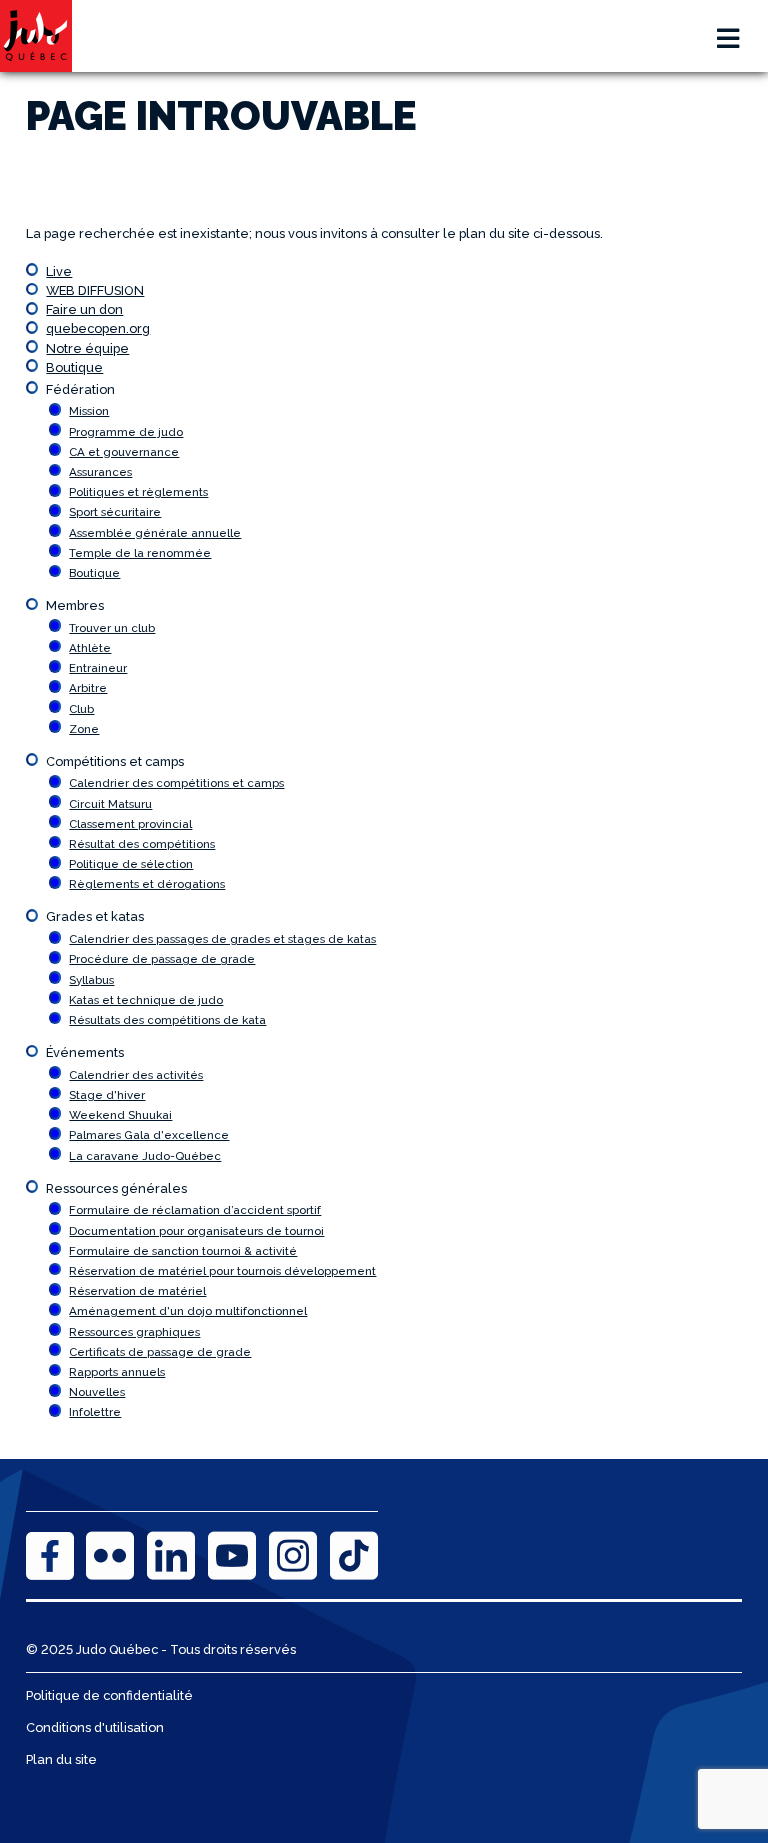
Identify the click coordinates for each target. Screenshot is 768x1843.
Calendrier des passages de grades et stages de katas (222, 939)
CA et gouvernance (124, 452)
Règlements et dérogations (147, 884)
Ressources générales (116, 1188)
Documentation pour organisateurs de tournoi (196, 1231)
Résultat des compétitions (142, 844)
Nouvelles (97, 1392)
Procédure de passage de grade (162, 959)
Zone (84, 729)
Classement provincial (130, 824)
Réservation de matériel (137, 1291)
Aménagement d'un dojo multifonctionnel (188, 1311)
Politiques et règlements (138, 492)
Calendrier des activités (136, 1075)
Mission (89, 411)
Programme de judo (126, 432)
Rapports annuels (117, 1372)
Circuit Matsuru (110, 804)
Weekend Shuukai (120, 1115)
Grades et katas (95, 916)
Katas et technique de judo (146, 1000)
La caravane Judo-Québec (145, 1156)
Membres (75, 605)
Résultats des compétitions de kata (167, 1020)
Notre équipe (87, 348)
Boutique (74, 367)
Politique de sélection (131, 864)
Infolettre (95, 1412)
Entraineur (98, 668)
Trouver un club (112, 628)
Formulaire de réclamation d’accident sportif (195, 1210)
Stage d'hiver (107, 1095)
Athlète (90, 648)
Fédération (80, 389)
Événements (85, 1052)
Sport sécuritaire (115, 512)
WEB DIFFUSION (95, 290)
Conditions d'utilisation (95, 1727)
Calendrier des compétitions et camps (176, 783)
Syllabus (91, 980)
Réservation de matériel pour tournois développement (222, 1271)
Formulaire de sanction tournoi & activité (183, 1251)
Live (59, 271)
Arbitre (88, 688)
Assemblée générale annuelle (155, 533)
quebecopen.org (98, 328)
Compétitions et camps (115, 761)
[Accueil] (36, 36)
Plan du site (61, 1759)
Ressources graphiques (134, 1332)
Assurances (100, 472)
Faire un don (84, 309)
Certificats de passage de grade (160, 1352)
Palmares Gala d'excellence (149, 1135)
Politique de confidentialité (109, 1695)
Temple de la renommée (140, 553)
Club (81, 709)
